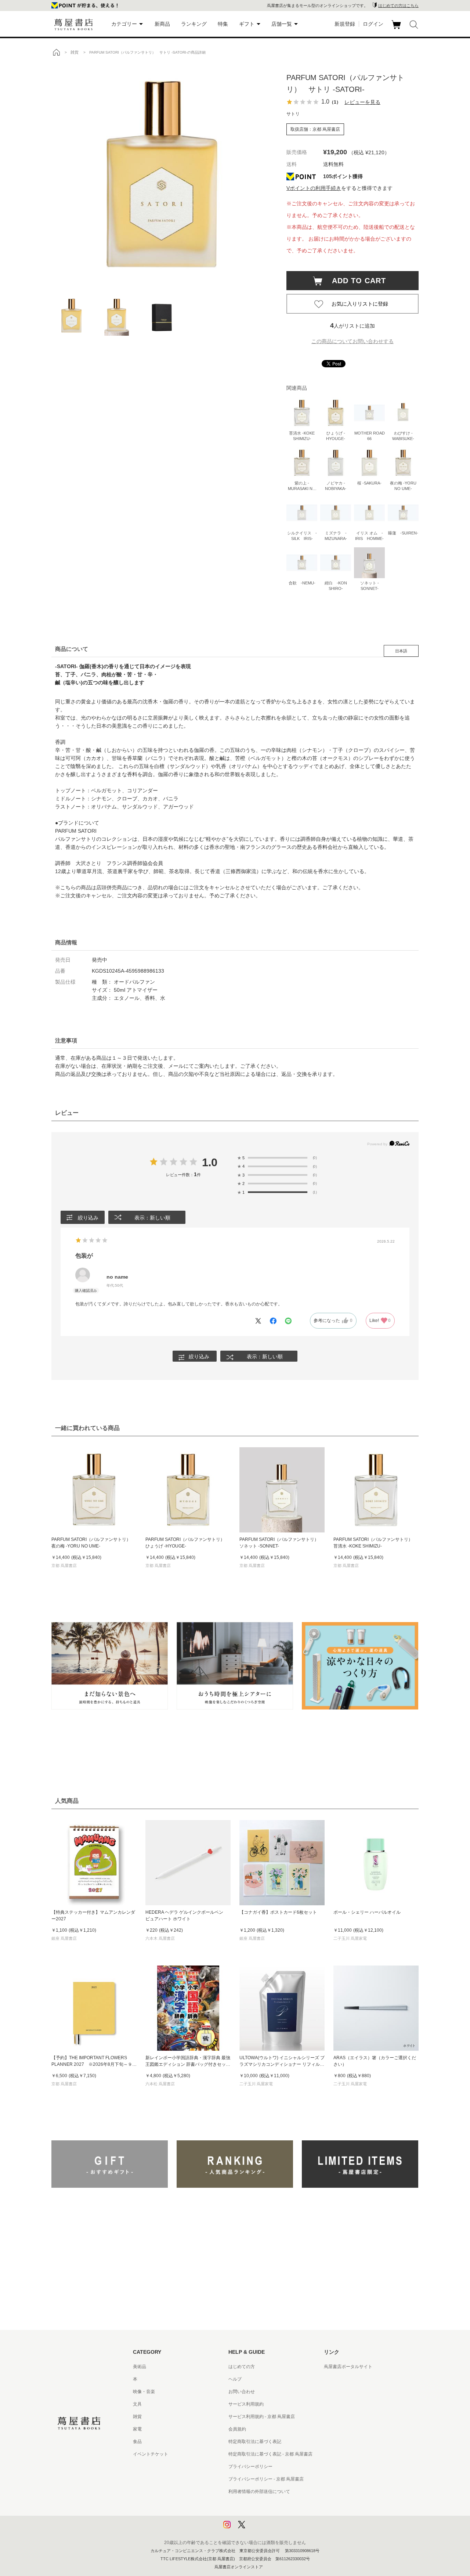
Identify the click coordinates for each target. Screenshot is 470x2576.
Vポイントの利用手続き (314, 188)
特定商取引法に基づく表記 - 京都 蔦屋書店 (270, 2454)
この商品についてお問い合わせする (352, 341)
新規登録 (345, 24)
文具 (137, 2404)
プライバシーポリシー (250, 2467)
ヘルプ (235, 2379)
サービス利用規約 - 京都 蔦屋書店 (262, 2417)
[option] (162, 174)
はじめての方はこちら (398, 6)
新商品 (162, 24)
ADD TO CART (355, 281)
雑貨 (137, 2417)
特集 (223, 24)
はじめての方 (242, 2367)
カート (397, 29)
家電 (137, 2429)
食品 (137, 2442)
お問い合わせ (242, 2392)
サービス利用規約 (246, 2404)
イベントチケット (151, 2454)
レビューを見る (362, 102)
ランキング (194, 24)
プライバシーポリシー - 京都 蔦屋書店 (266, 2479)
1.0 (210, 1162)
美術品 (140, 2367)
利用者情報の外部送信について (259, 2492)
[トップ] (56, 52)
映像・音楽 (144, 2392)
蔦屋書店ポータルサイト (348, 2367)
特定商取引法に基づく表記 (255, 2442)
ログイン (373, 24)
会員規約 (237, 2429)
